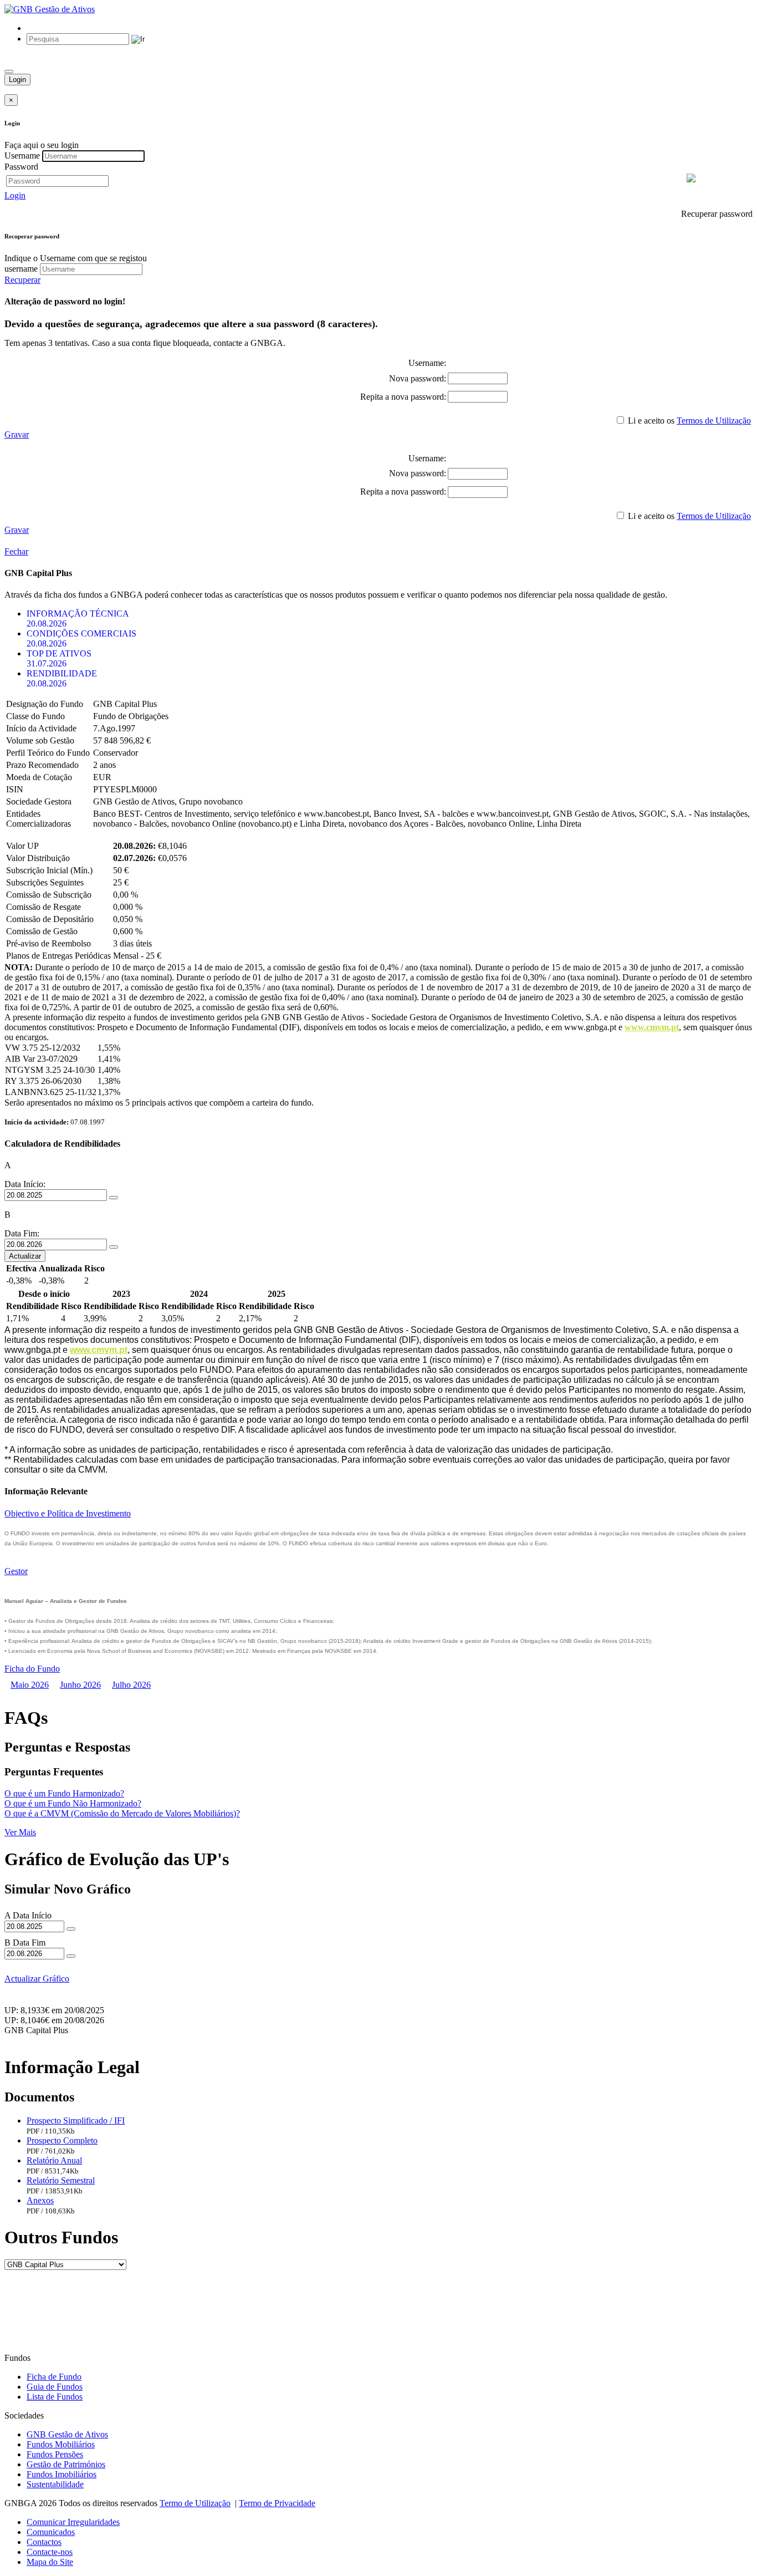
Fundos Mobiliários (61, 2444)
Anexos (40, 2200)
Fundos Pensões (55, 2454)
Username (22, 156)
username (21, 269)
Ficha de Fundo (54, 2377)
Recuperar (22, 280)
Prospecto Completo (62, 2140)
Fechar (16, 551)
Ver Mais (20, 1832)
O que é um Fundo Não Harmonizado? (73, 1803)
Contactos (44, 2542)
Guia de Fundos (55, 2387)
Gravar (17, 434)
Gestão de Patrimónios (66, 2464)
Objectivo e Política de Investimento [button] (68, 1513)
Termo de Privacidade (277, 2503)
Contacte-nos (50, 2552)
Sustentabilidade (55, 2484)
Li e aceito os (651, 421)
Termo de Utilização (195, 2503)
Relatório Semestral (61, 2180)
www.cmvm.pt (652, 1027)
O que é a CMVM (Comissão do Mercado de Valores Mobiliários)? (122, 1813)
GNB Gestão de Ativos (67, 2434)
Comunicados (51, 2532)
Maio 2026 (30, 1685)
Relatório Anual (54, 2160)
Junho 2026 (80, 1685)
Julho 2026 (131, 1685)
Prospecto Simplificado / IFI (76, 2121)
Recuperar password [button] (717, 214)
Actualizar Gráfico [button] (37, 1979)
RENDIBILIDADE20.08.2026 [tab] (62, 678)
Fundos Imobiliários (62, 2474)
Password (21, 167)
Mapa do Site (50, 2562)
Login (17, 80)
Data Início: (25, 1184)
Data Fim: (22, 1233)
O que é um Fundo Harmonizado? (64, 1793)
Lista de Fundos (55, 2397)
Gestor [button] (16, 1571)
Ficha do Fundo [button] (32, 1669)
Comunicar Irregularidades (73, 2522)
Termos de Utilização (714, 421)
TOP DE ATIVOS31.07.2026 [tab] (59, 658)
